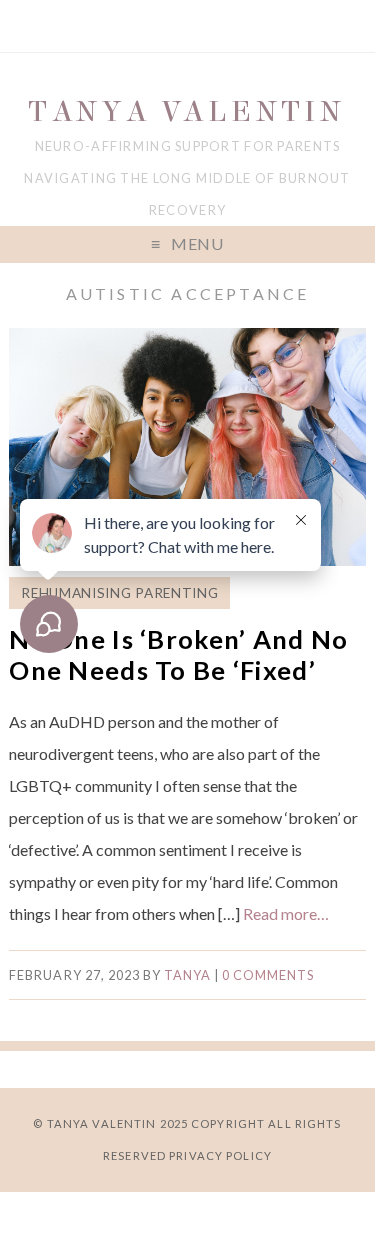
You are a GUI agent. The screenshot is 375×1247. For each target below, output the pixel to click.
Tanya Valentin (187, 111)
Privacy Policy (220, 1155)
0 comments (268, 975)
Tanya (187, 975)
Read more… (286, 913)
